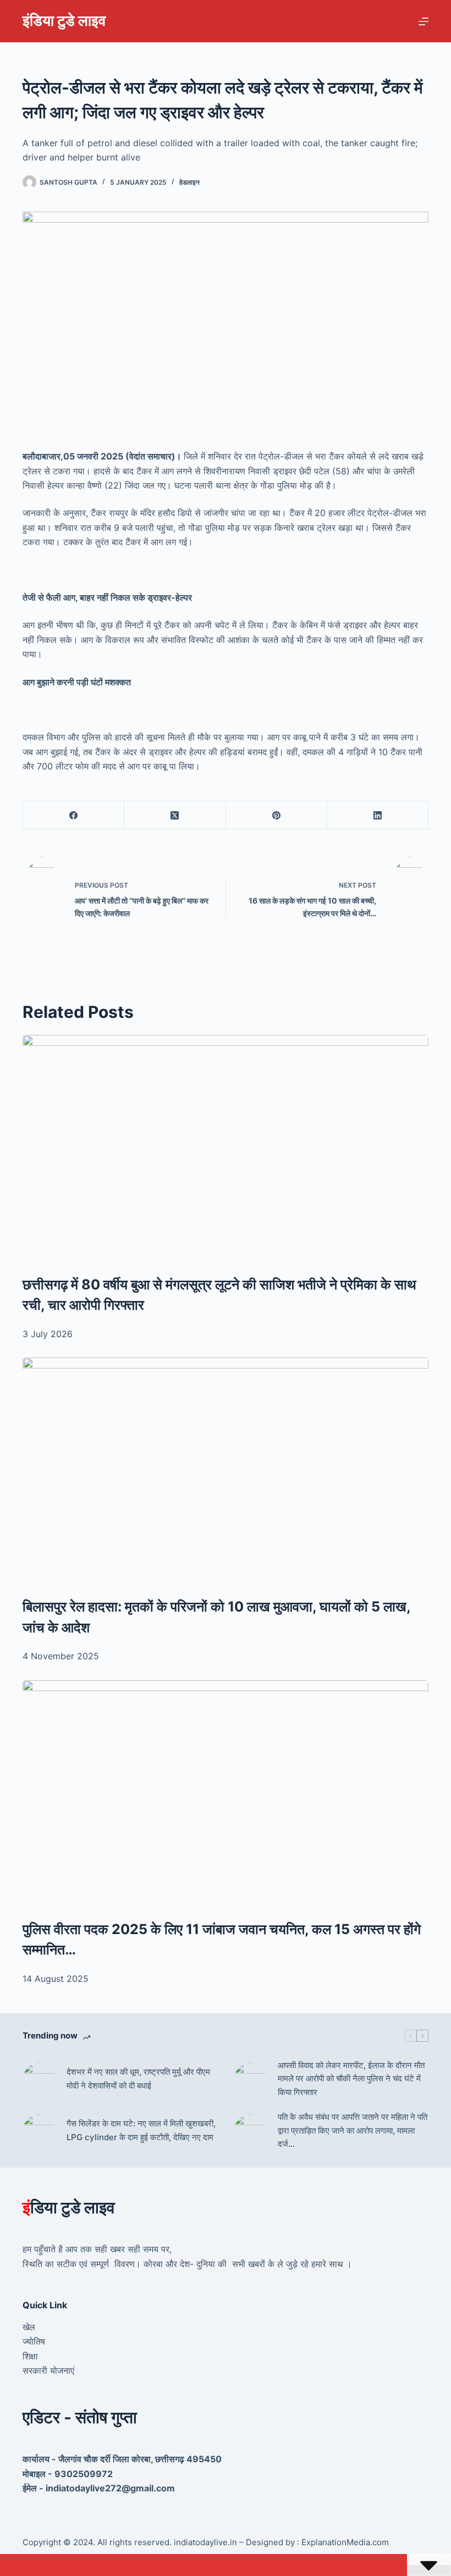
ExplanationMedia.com (344, 2542)
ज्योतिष (34, 2341)
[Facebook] (74, 815)
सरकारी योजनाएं (48, 2370)
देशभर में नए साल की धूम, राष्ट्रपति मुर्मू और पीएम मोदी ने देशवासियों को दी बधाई (138, 2079)
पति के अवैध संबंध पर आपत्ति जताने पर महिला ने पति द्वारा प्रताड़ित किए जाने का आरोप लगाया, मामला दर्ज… (353, 2131)
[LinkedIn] (378, 815)
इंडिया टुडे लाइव (64, 21)
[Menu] (424, 21)
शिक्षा (30, 2356)
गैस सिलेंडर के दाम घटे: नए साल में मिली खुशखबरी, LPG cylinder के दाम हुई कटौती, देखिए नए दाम (141, 2130)
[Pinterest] (277, 815)
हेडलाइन (189, 182)
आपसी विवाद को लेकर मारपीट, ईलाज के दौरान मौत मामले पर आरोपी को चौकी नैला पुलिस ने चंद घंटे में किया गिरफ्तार (351, 2079)
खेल (29, 2327)
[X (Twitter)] (175, 815)
